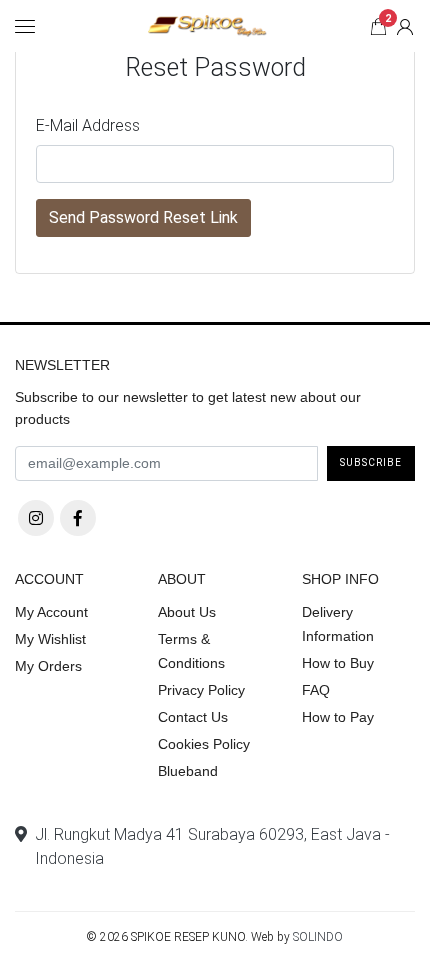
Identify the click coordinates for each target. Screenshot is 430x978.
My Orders (48, 666)
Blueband (188, 771)
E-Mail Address (88, 125)
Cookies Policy (204, 744)
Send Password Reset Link (143, 217)
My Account (51, 612)
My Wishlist (50, 639)
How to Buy (338, 663)
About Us (187, 612)
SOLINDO (318, 937)
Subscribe (371, 462)
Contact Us (193, 717)
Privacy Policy (201, 690)
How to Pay (338, 717)
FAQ (316, 690)
